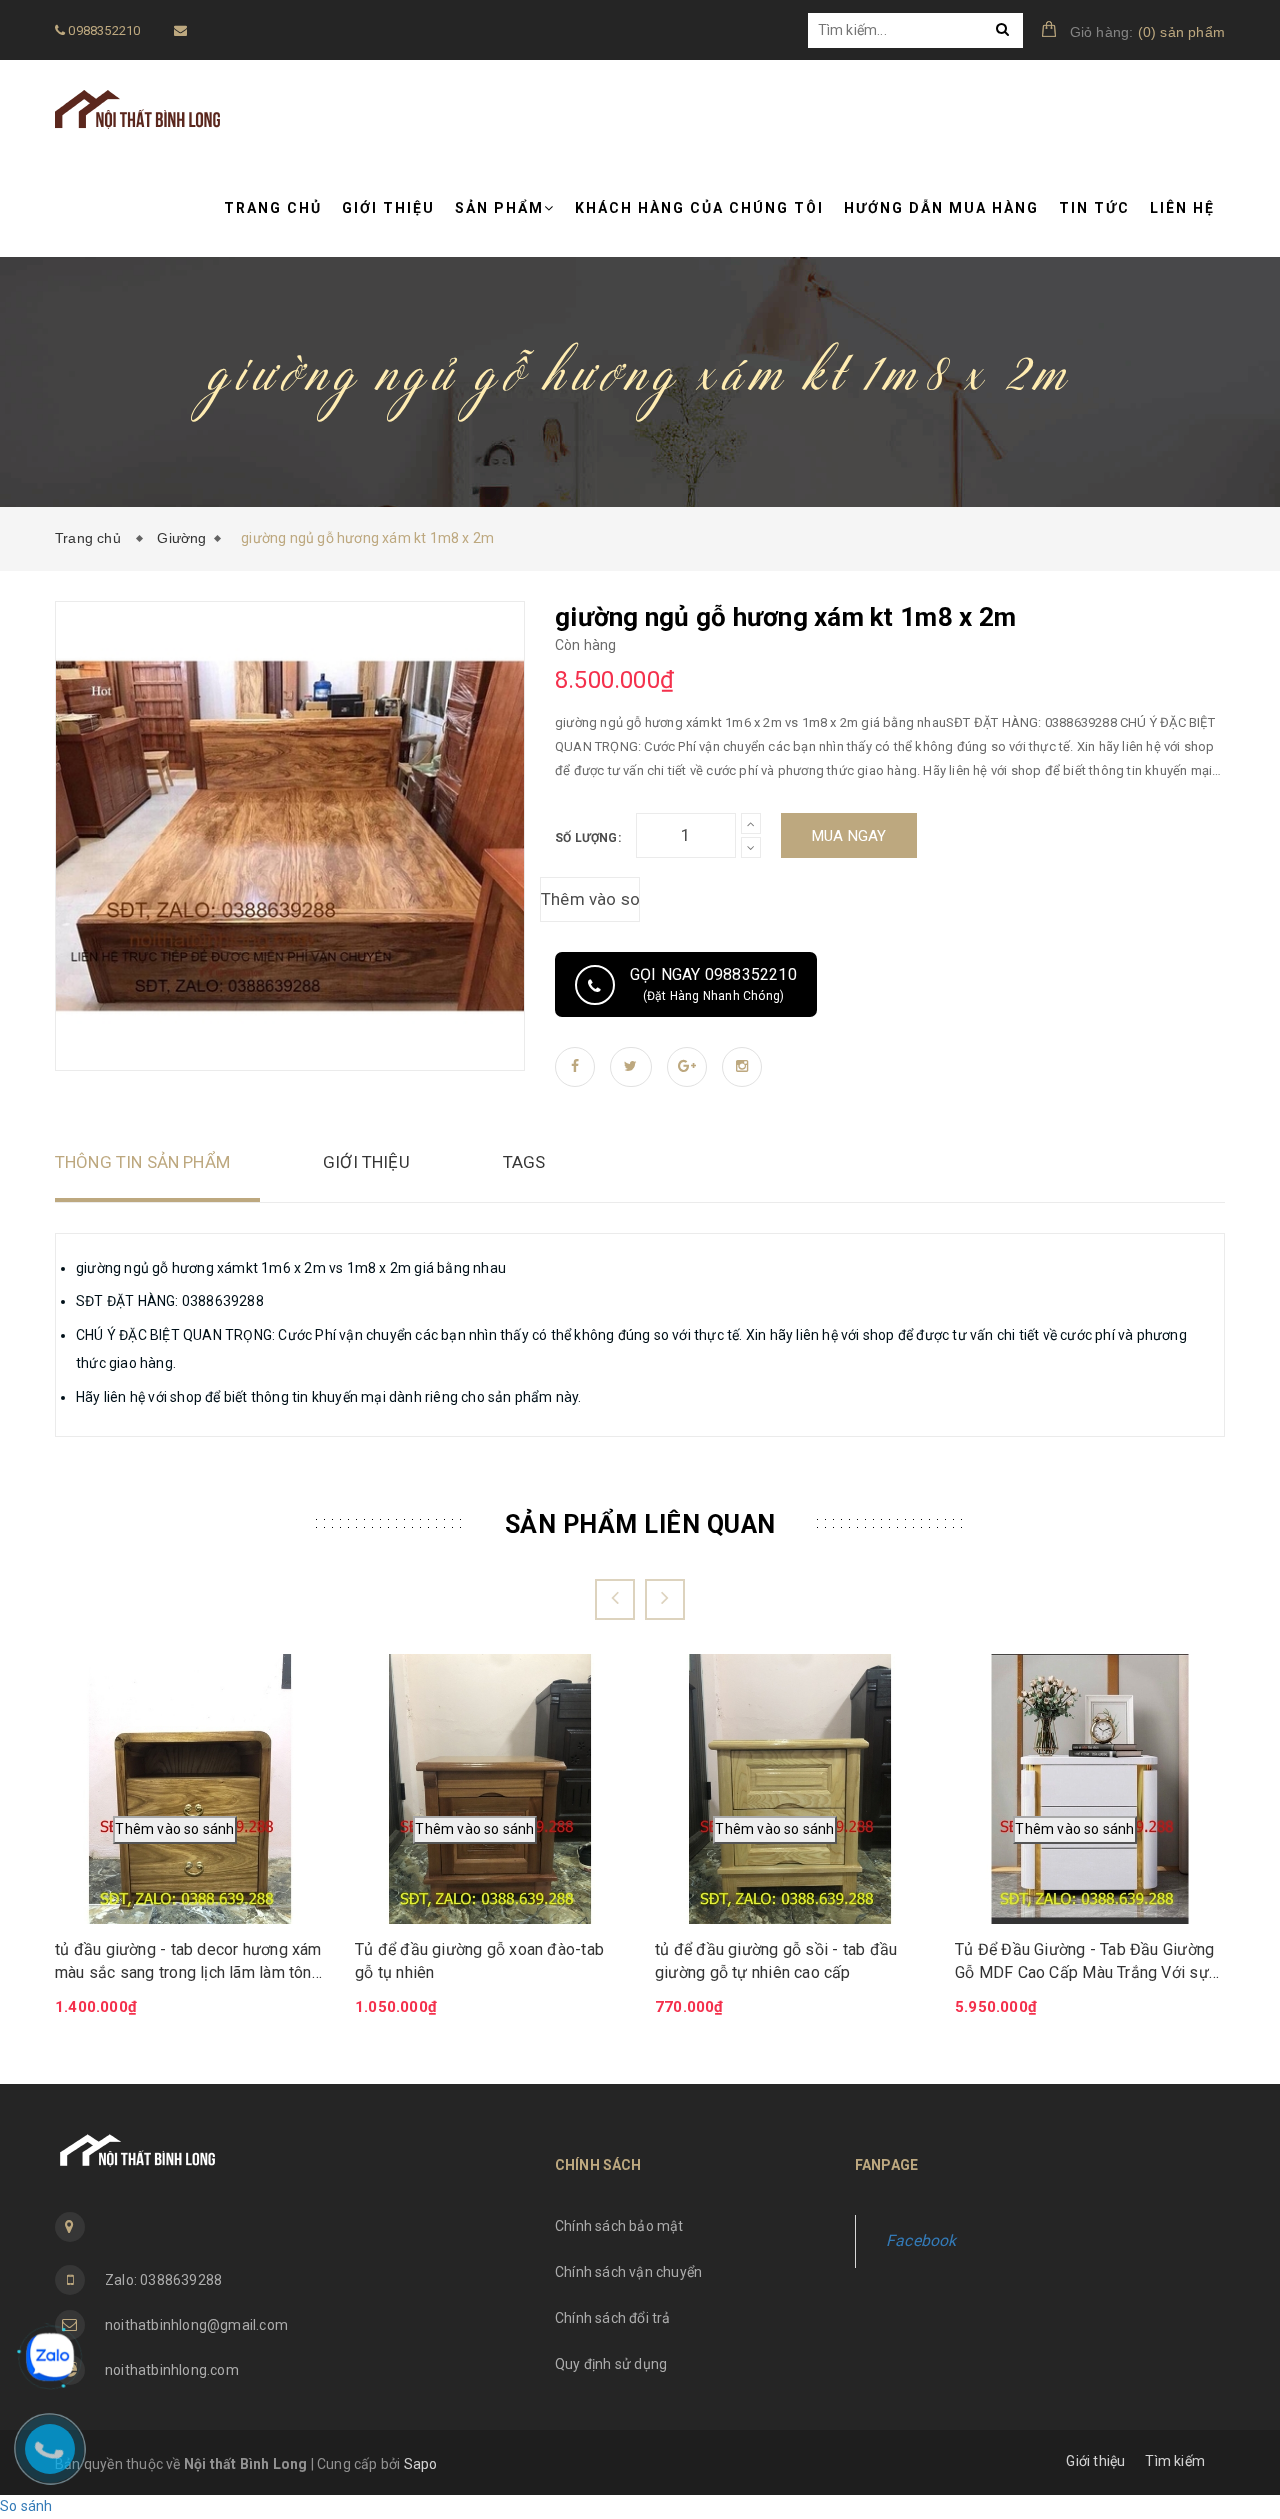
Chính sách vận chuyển (628, 2272)
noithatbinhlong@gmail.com (196, 2325)
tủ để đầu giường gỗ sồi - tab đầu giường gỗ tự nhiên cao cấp (776, 1960)
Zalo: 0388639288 (163, 2280)
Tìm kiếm (1175, 2461)
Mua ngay (849, 836)
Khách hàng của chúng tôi (699, 208)
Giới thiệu (388, 208)
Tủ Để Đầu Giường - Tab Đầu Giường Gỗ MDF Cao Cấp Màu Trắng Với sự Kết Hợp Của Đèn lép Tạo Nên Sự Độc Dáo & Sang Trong (1084, 1962)
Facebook (921, 2240)
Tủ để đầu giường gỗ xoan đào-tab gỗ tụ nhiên (479, 1960)
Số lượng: (588, 838)
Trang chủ (273, 208)
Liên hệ (1182, 208)
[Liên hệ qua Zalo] (50, 2357)
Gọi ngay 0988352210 (713, 984)
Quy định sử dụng (611, 2364)
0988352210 (102, 30)
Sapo (421, 2464)
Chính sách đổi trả (613, 2318)
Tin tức (1094, 208)
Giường (181, 538)
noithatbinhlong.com (172, 2370)
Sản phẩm (499, 208)
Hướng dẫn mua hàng (941, 208)
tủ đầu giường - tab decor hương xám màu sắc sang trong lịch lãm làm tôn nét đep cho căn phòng (188, 1962)
